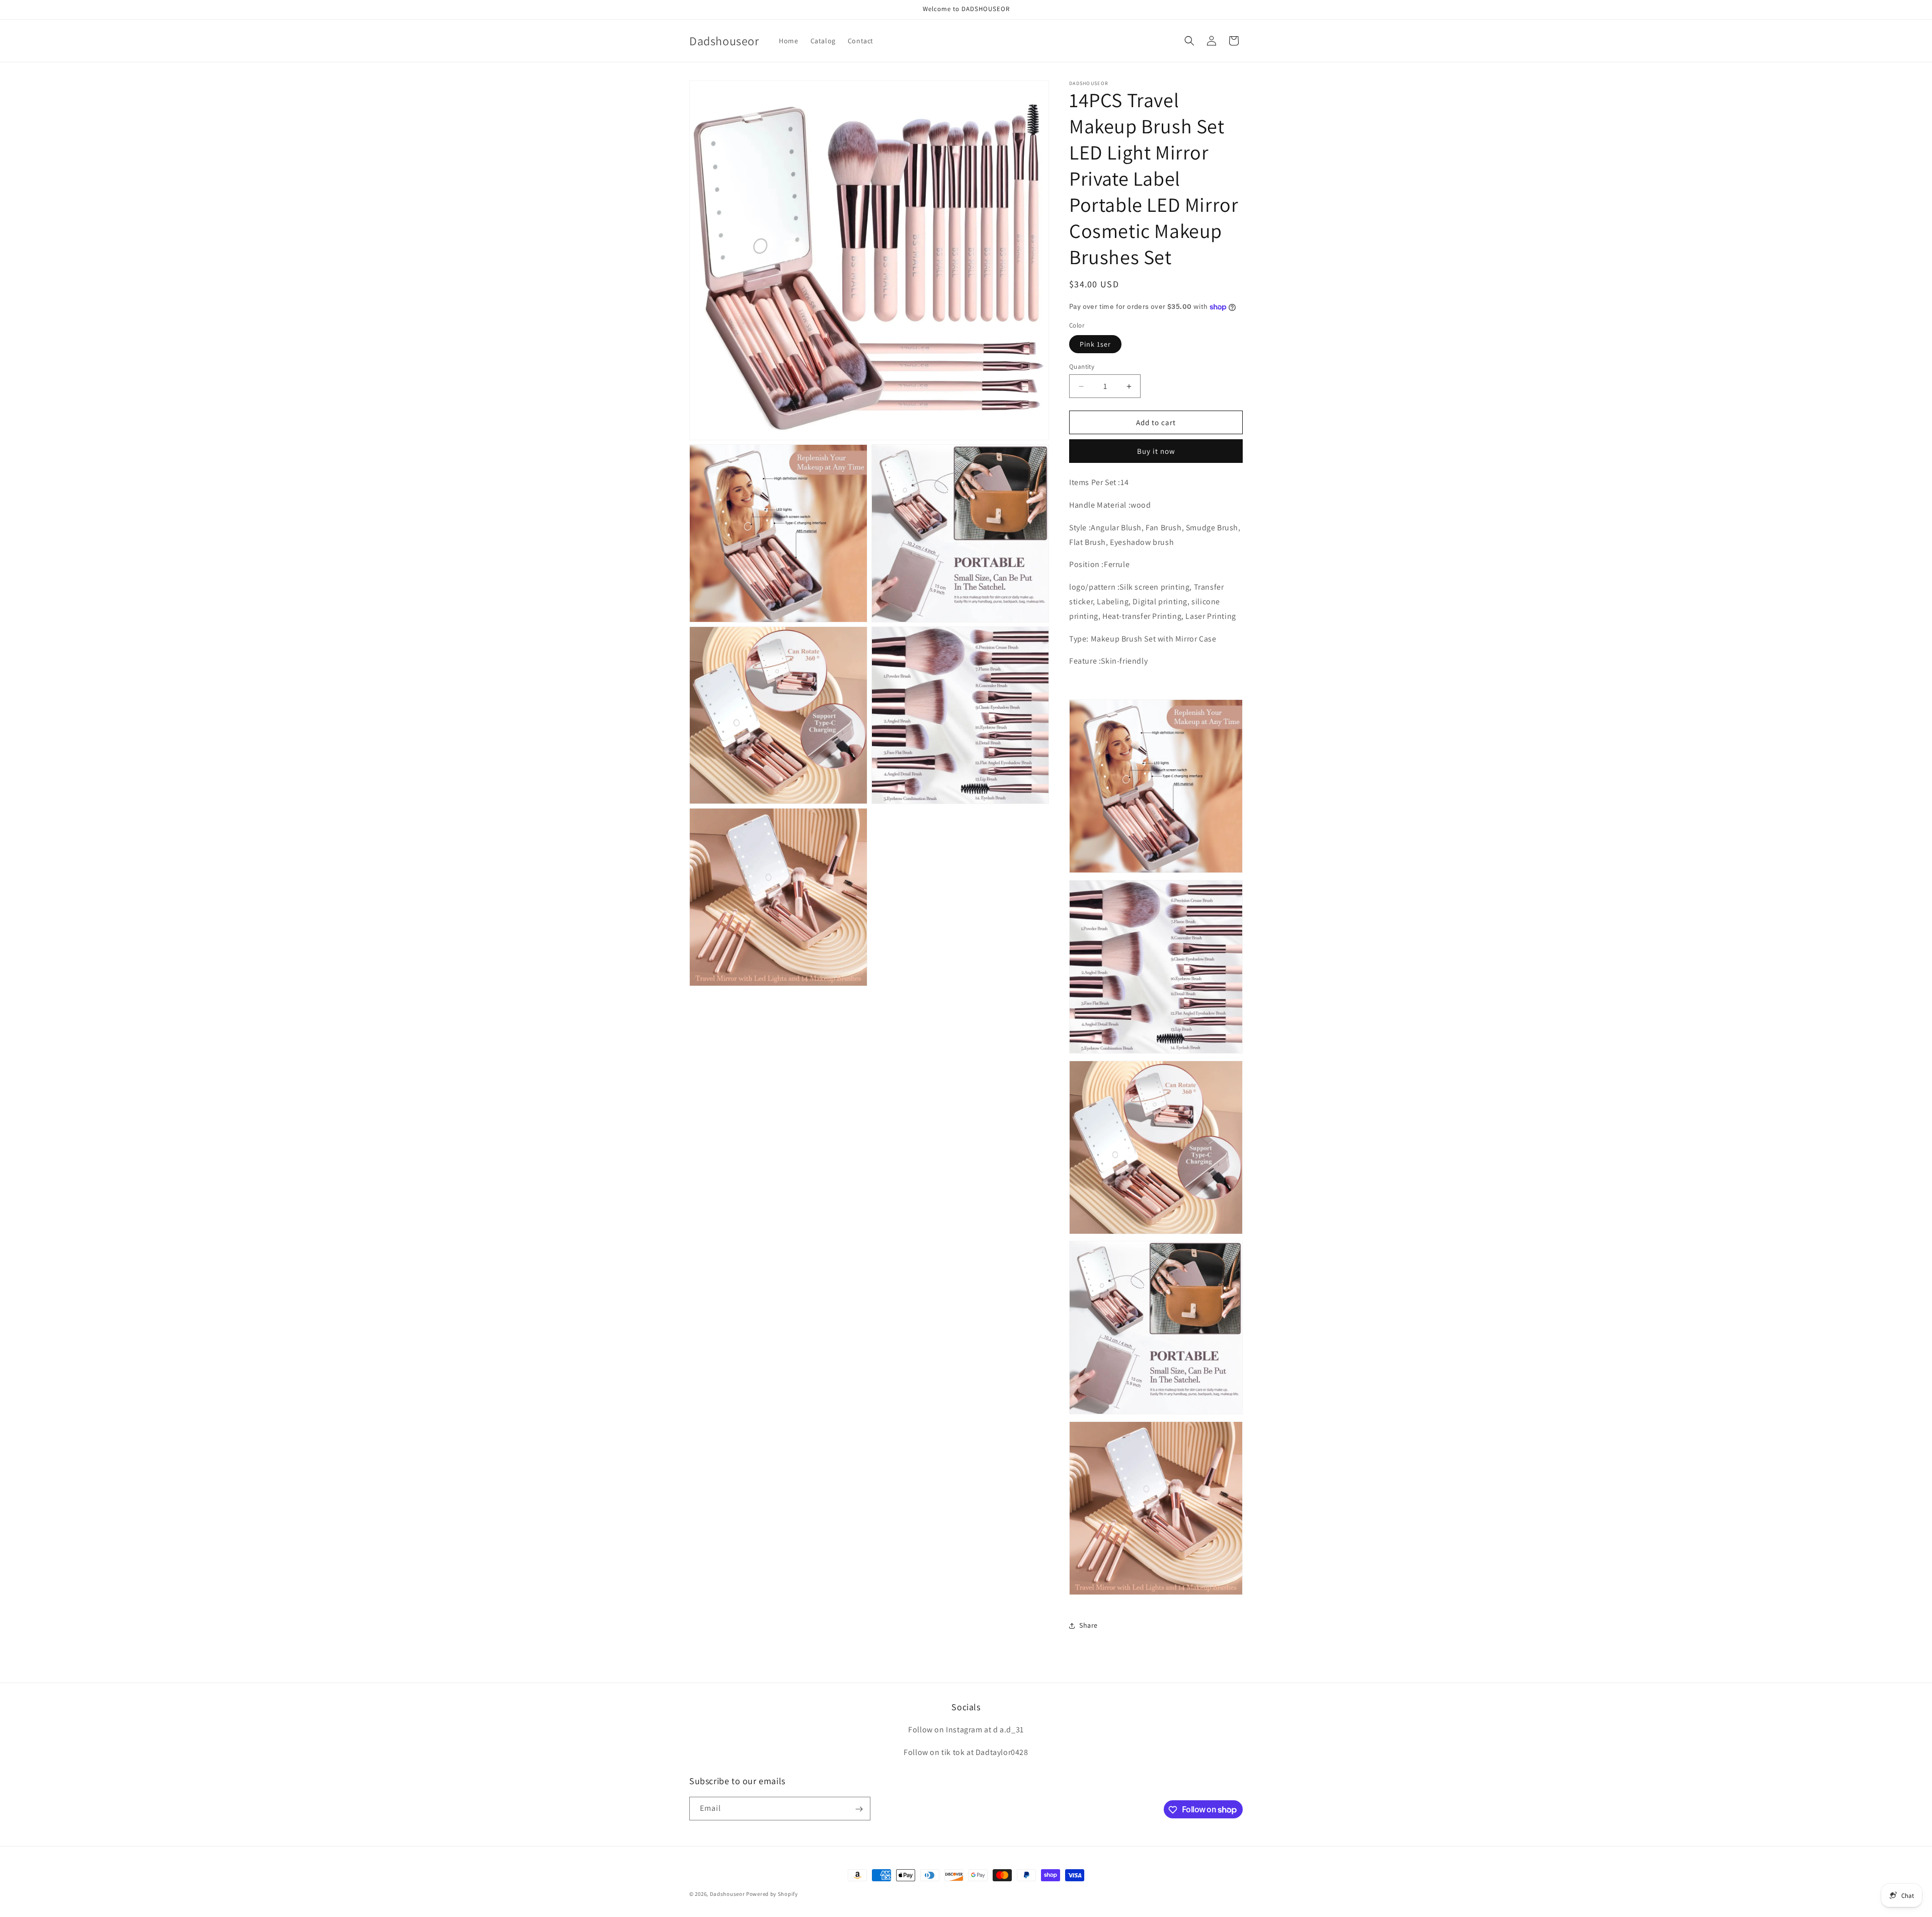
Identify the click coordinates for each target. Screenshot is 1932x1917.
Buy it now (1156, 451)
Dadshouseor (728, 1894)
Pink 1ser (1095, 344)
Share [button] (1089, 1625)
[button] (1189, 41)
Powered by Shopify (772, 1894)
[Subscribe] (859, 1809)
